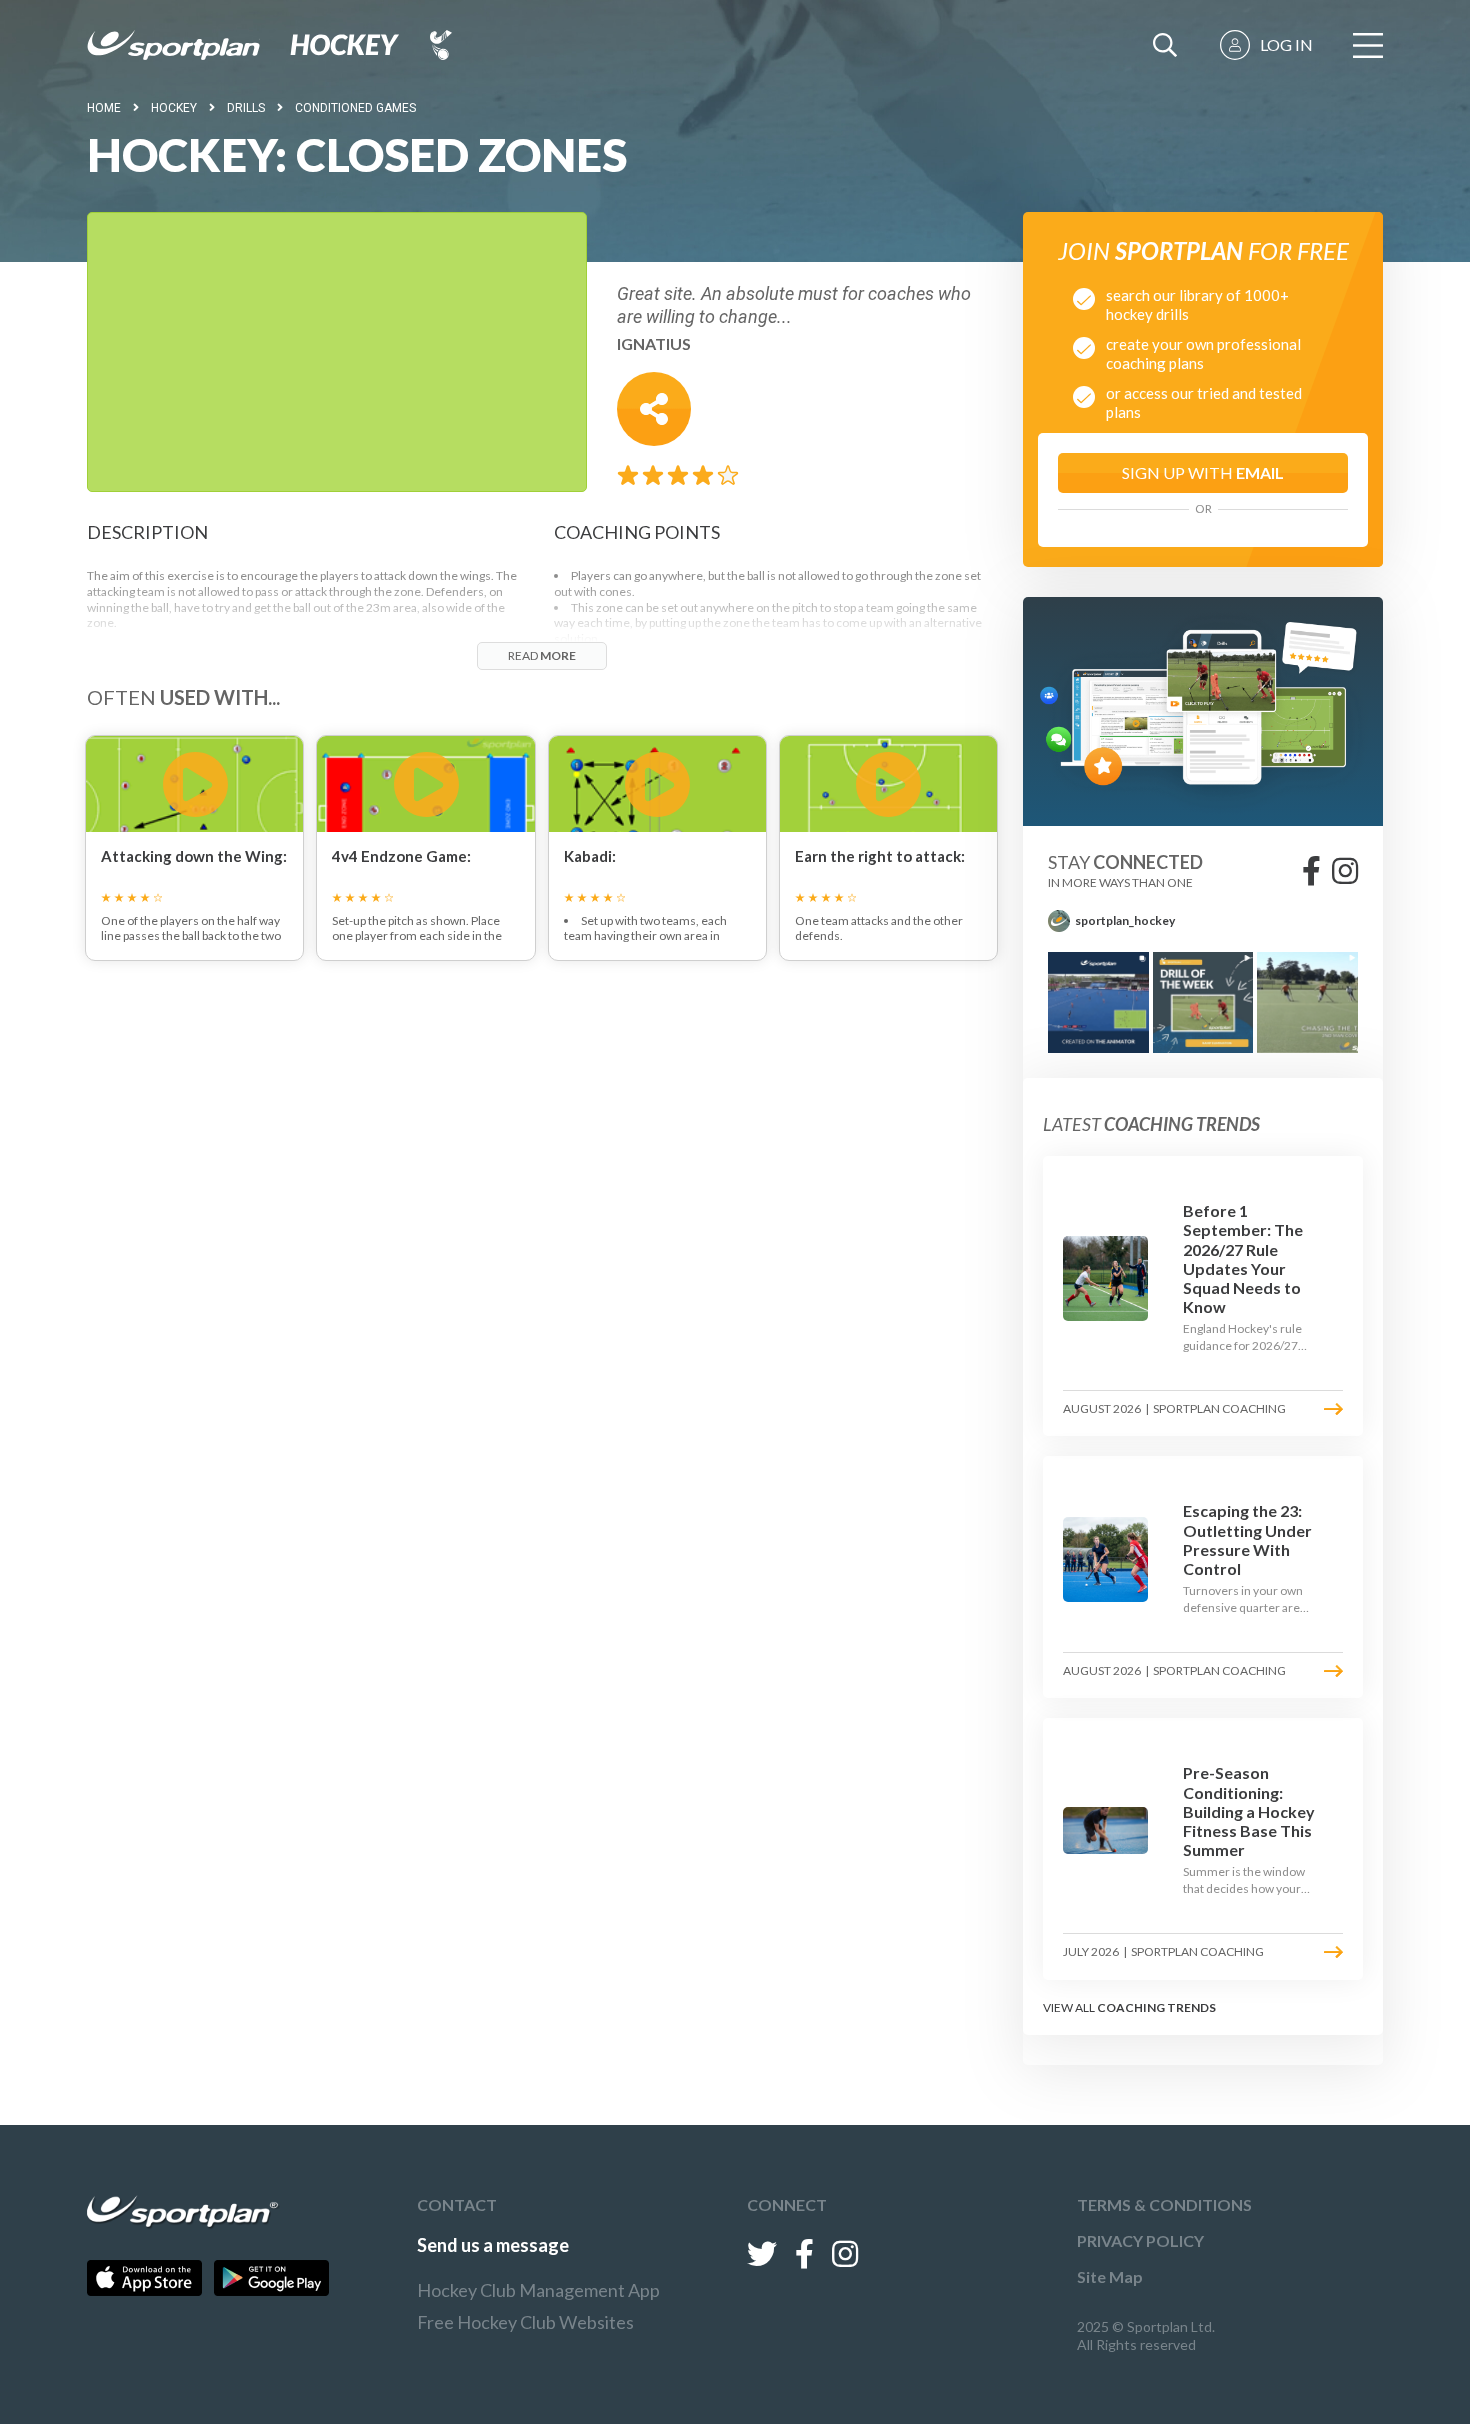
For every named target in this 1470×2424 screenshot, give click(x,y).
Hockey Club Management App (538, 2290)
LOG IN (1286, 44)
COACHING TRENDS (1156, 2007)
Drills (246, 108)
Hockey (174, 108)
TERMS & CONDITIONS (1164, 2204)
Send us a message (493, 2245)
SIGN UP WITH (1203, 472)
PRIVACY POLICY (1140, 2240)
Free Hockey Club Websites (525, 2322)
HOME (104, 108)
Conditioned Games (355, 108)
